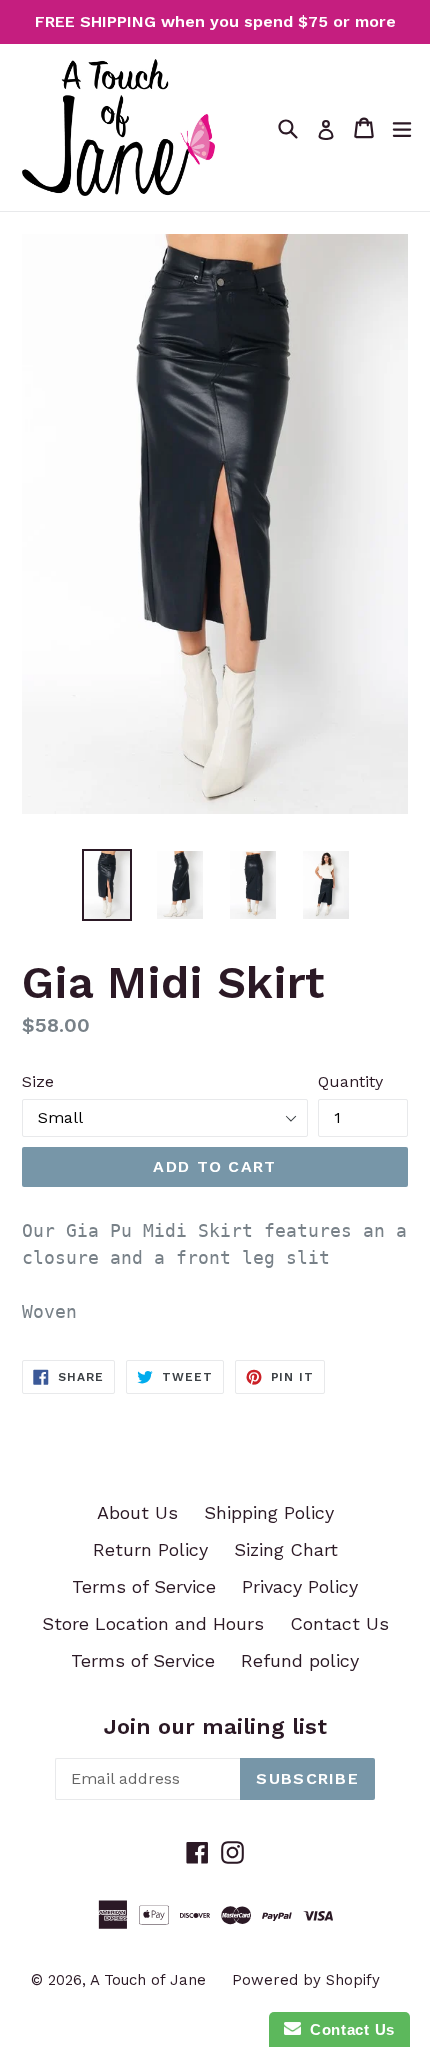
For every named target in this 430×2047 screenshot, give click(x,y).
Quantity (350, 1081)
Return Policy (150, 1549)
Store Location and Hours (153, 1623)
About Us (137, 1512)
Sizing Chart (286, 1549)
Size (38, 1081)
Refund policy (300, 1660)
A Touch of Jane (148, 1980)
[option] (106, 885)
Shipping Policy (269, 1512)
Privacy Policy (300, 1586)
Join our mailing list (215, 1726)
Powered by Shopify (306, 1980)
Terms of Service (144, 1586)
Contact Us (339, 1623)
